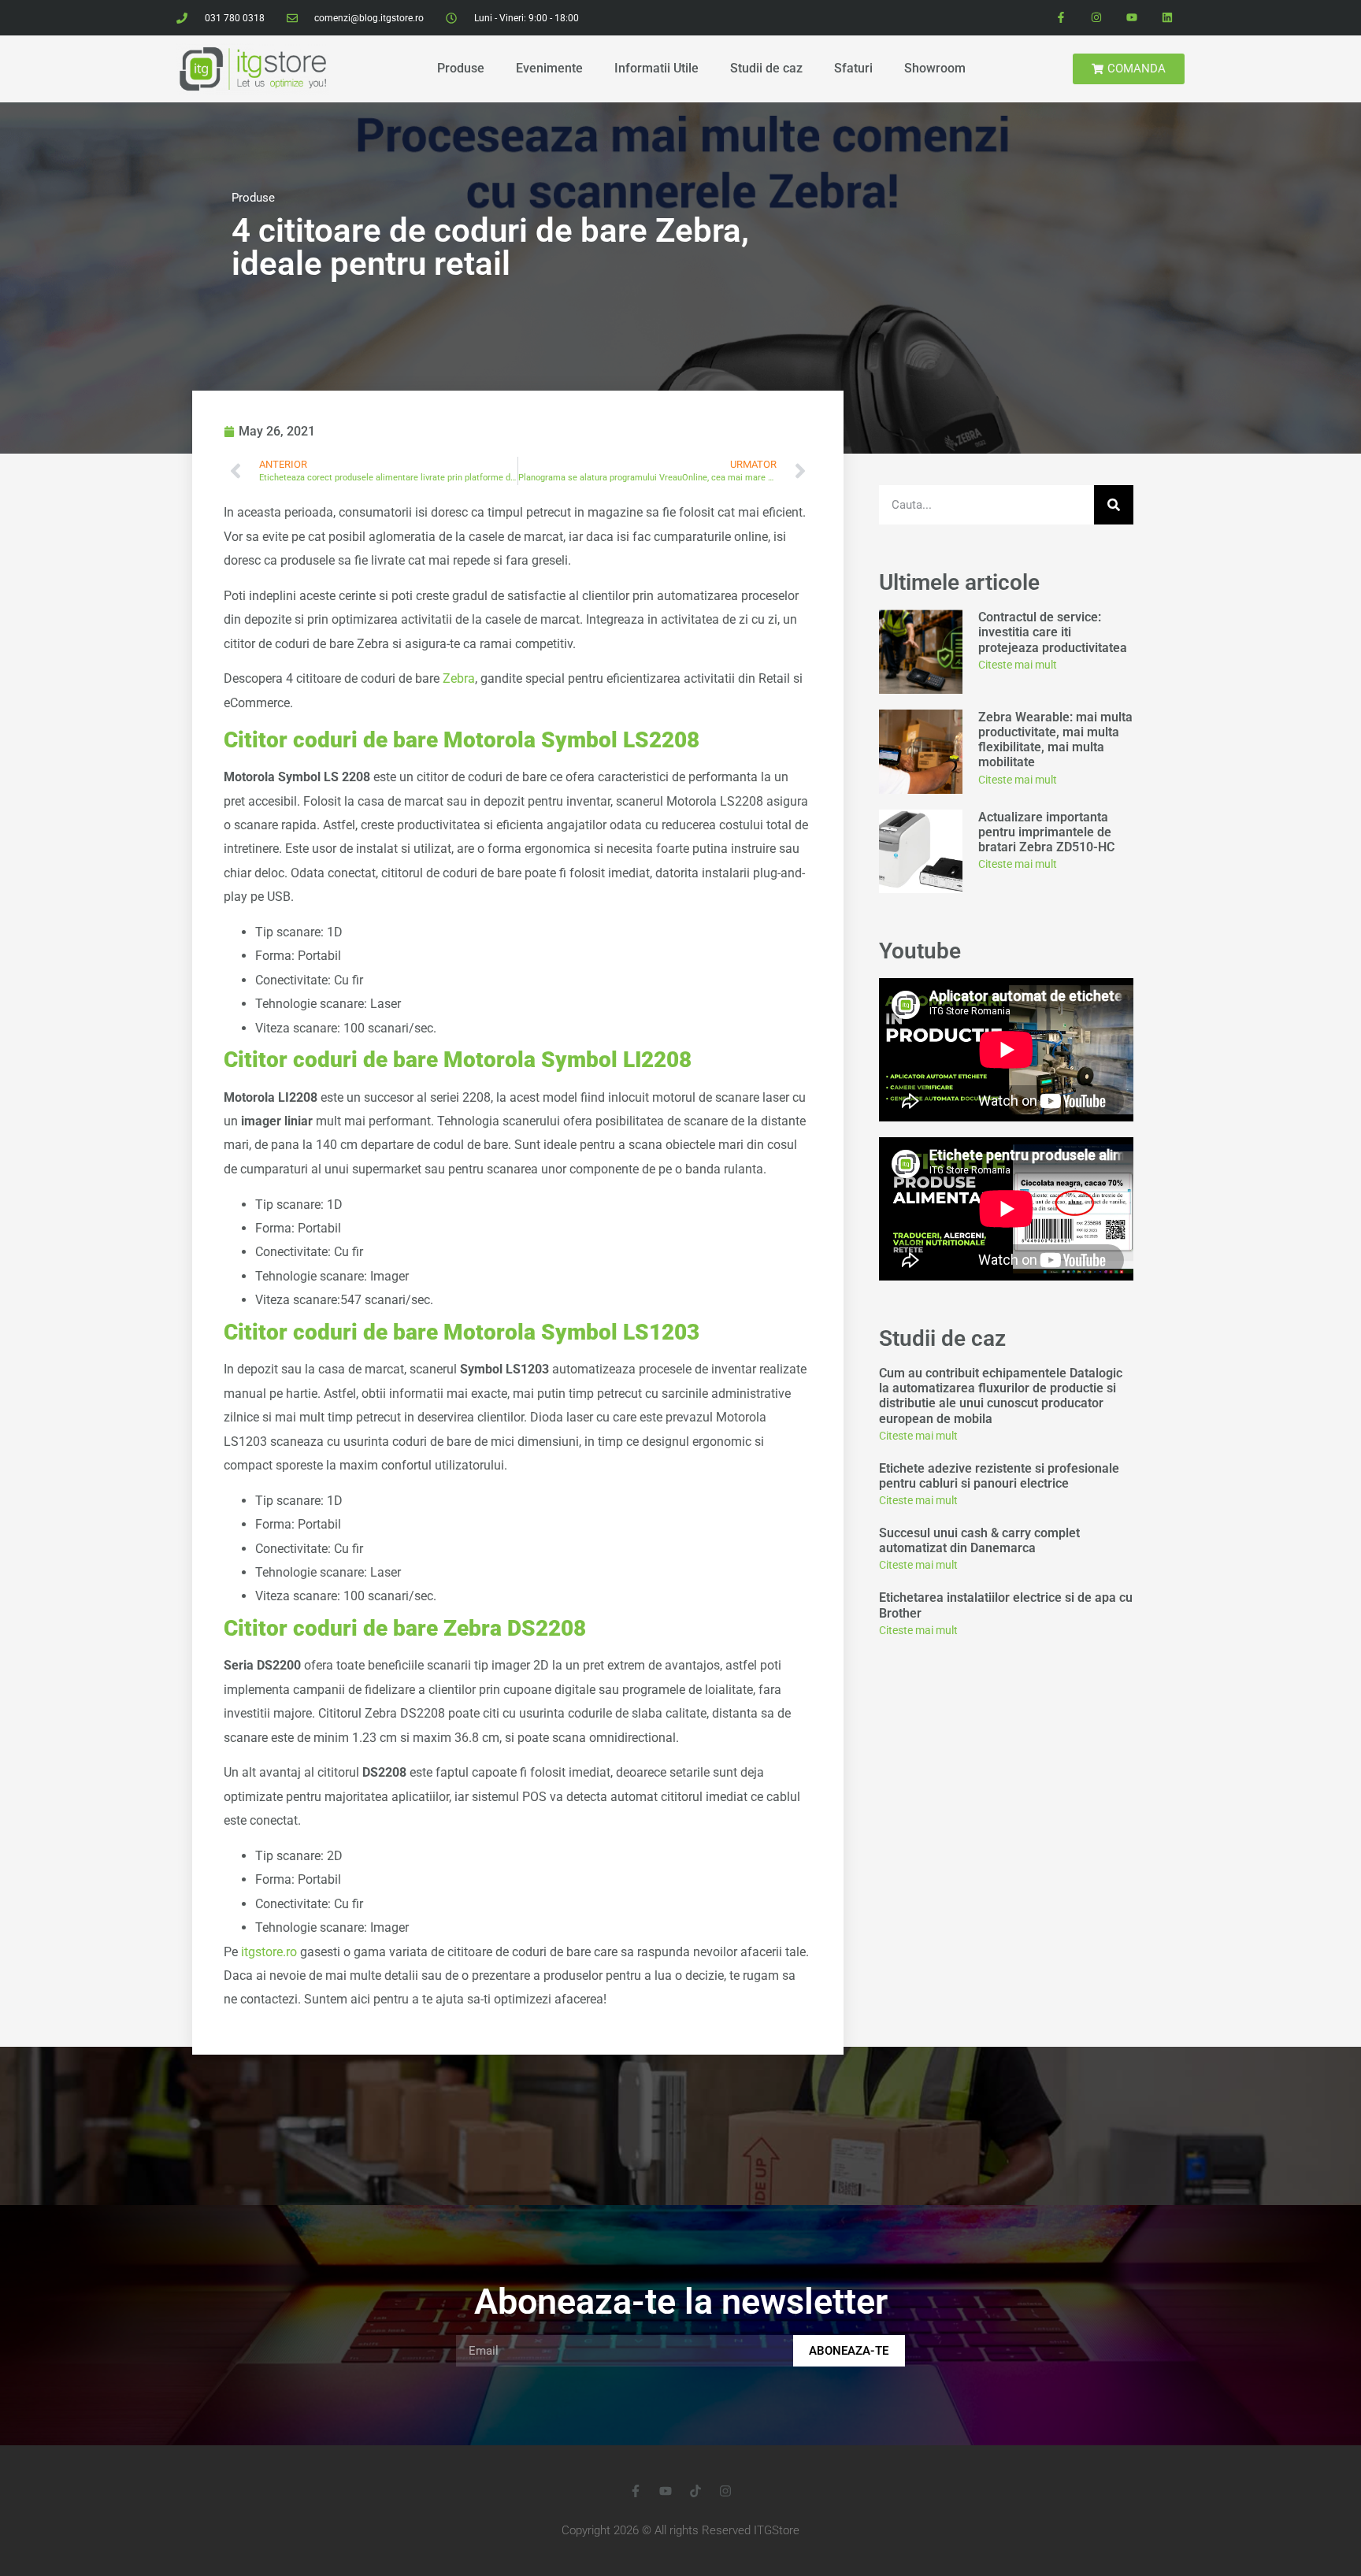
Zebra (459, 678)
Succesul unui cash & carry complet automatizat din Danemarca (979, 1540)
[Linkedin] (1167, 18)
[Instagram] (1097, 18)
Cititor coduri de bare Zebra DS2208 (405, 1628)
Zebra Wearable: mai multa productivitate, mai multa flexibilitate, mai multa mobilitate (1055, 740)
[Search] (1114, 505)
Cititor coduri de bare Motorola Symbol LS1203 (462, 1332)
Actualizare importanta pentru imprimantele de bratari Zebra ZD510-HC (1046, 832)
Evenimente (549, 68)
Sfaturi (853, 68)
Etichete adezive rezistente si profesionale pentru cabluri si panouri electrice (999, 1476)
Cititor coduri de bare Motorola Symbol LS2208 (462, 740)
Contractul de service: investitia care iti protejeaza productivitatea (1054, 632)
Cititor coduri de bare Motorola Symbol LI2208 (458, 1060)
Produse (461, 68)
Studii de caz (766, 68)
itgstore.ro (269, 1952)
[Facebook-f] (1061, 18)
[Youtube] (1131, 18)
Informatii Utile (656, 68)
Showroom (935, 68)
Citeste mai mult (1018, 665)
